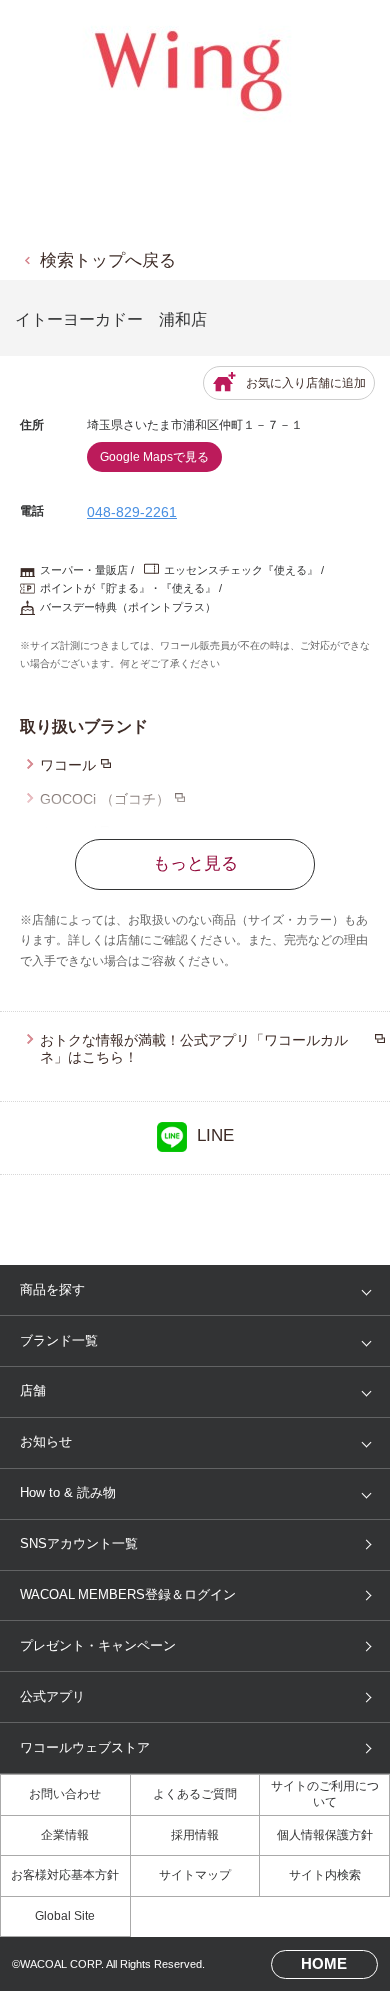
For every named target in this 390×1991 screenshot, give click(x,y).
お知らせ (46, 1441)
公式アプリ (52, 1696)
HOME (324, 1964)
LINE (215, 1135)
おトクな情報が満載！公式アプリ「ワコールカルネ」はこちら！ (194, 1048)
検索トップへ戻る (108, 260)
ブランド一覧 (59, 1340)
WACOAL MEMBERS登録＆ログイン (128, 1594)
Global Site (65, 1916)
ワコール (68, 765)
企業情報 (65, 1835)
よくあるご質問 (195, 1794)
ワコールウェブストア (85, 1747)
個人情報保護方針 (325, 1835)
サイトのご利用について (325, 1794)
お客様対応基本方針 (65, 1875)
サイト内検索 (325, 1875)
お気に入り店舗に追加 (306, 383)
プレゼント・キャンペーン (98, 1645)
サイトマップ (195, 1875)
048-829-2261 (132, 512)
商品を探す (52, 1289)
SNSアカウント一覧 (79, 1543)
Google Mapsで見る (154, 457)
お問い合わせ (65, 1794)
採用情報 (195, 1835)
